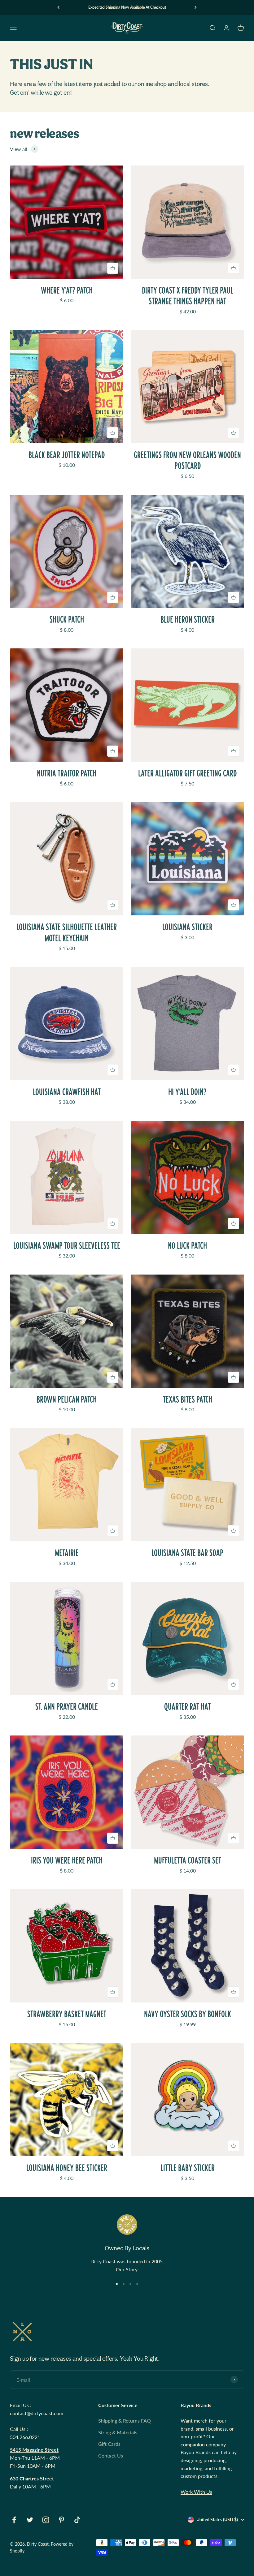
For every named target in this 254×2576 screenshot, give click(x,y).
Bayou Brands (196, 2452)
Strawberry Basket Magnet (67, 2014)
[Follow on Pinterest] (61, 2520)
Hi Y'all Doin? (187, 1092)
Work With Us (196, 2492)
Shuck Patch (67, 619)
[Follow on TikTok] (77, 2520)
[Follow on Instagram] (46, 2520)
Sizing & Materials (118, 2432)
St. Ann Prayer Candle (67, 1707)
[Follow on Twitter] (30, 2520)
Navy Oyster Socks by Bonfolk (188, 2014)
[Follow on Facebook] (14, 2520)
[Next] (196, 7)
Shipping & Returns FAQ (125, 2421)
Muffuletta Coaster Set (188, 1860)
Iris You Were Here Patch (67, 1860)
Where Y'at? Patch (67, 290)
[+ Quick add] (113, 268)
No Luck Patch (187, 1246)
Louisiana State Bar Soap (187, 1553)
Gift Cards (109, 2444)
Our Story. (127, 2269)
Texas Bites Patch (188, 1399)
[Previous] (58, 7)
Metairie (67, 1553)
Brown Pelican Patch (67, 1399)
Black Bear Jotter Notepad (67, 455)
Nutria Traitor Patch (67, 773)
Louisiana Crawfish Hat (67, 1092)
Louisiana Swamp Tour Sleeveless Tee (67, 1246)
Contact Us (111, 2456)
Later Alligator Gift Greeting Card (187, 773)
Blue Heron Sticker (188, 619)
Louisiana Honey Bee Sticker (67, 2168)
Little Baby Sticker (188, 2168)
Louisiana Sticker (187, 927)
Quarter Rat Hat (187, 1707)
